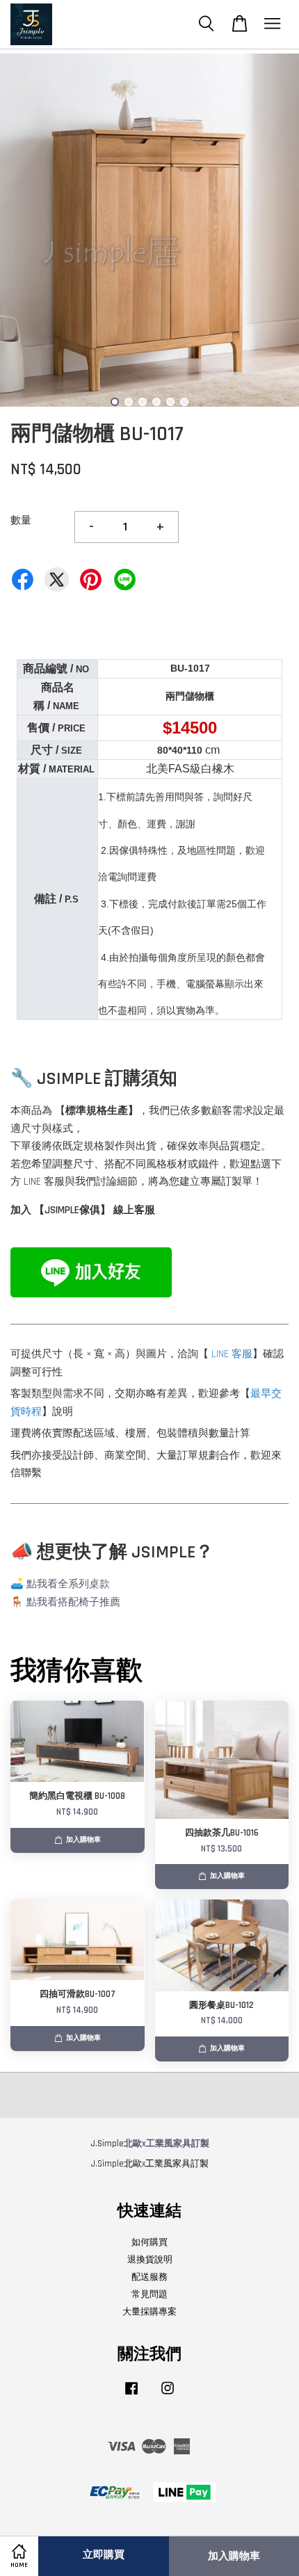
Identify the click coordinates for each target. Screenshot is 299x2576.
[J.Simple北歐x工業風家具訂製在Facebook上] (131, 2395)
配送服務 (149, 2277)
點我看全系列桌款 (68, 1584)
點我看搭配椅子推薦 (73, 1602)
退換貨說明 (150, 2260)
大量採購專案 (149, 2312)
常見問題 (149, 2294)
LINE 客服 (232, 1354)
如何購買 (149, 2242)
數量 (21, 520)
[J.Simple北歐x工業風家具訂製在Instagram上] (168, 2395)
